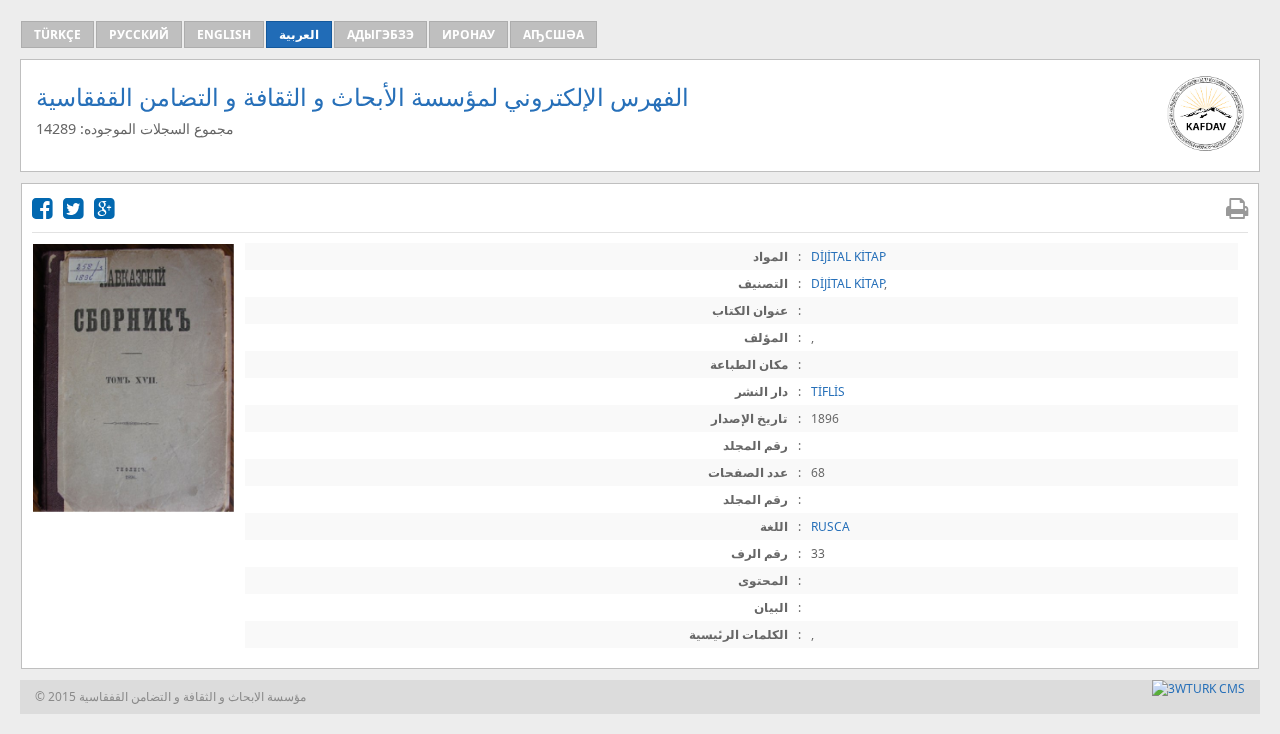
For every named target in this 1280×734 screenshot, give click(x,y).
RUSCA (830, 526)
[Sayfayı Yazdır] (1237, 207)
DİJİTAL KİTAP (848, 256)
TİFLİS (828, 391)
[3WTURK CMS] (1198, 688)
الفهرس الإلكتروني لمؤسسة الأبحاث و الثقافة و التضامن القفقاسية (362, 96)
